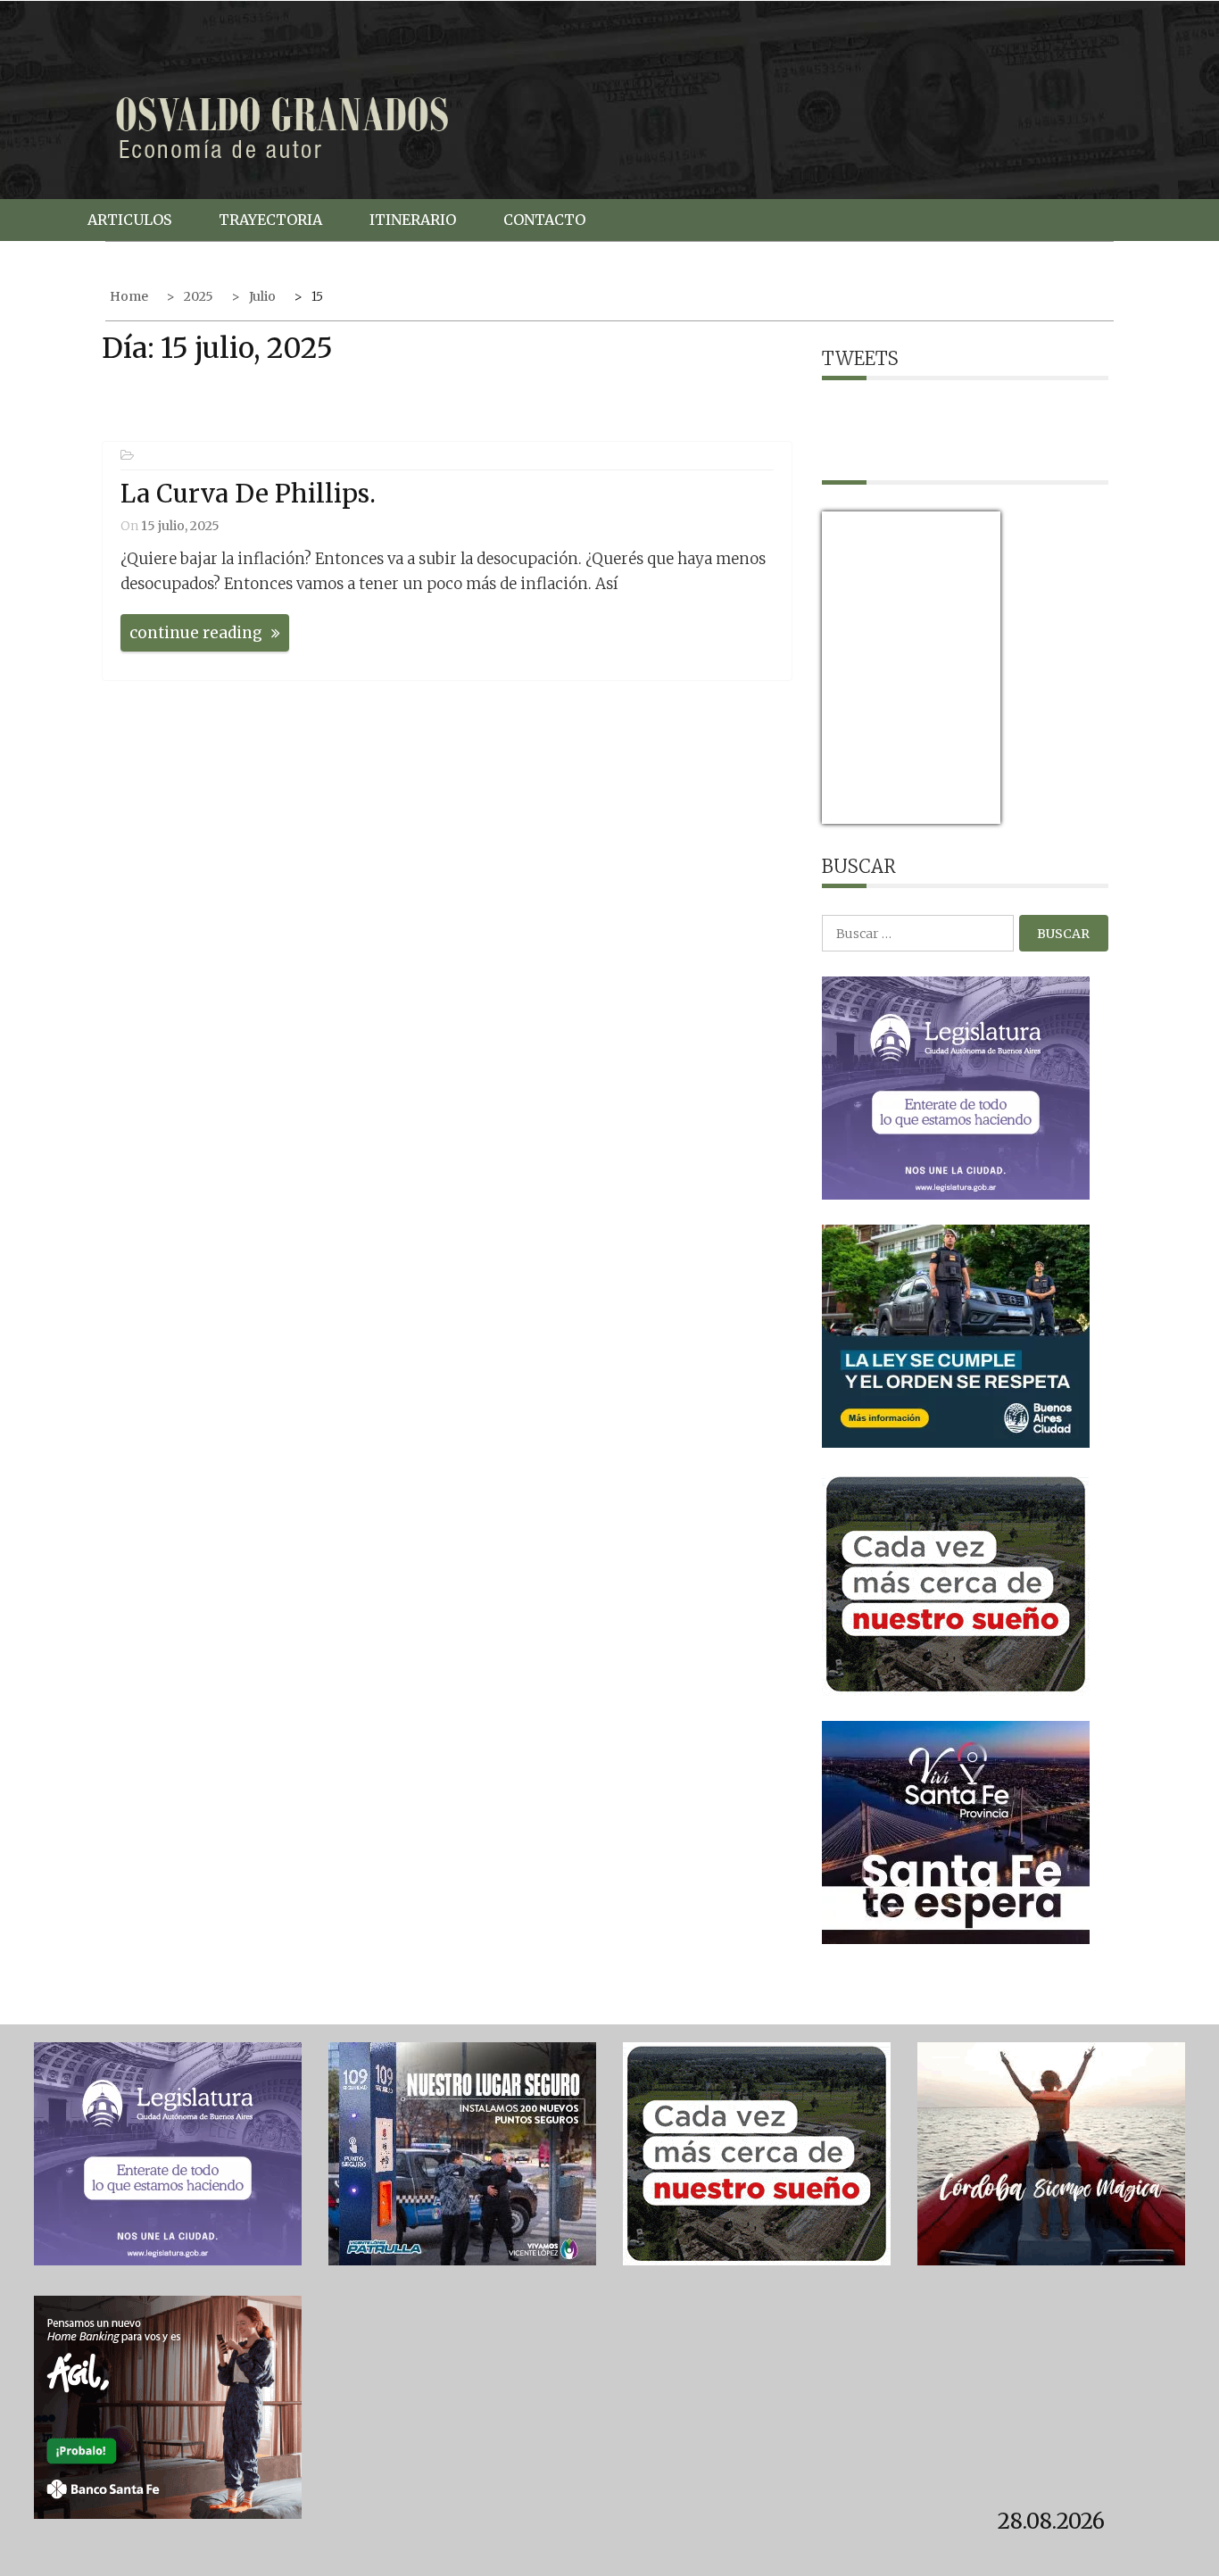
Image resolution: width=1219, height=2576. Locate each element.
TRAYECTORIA (270, 220)
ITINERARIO (413, 220)
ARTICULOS (129, 220)
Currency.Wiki (951, 813)
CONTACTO (544, 220)
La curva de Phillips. (248, 494)
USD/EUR (861, 813)
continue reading (196, 633)
